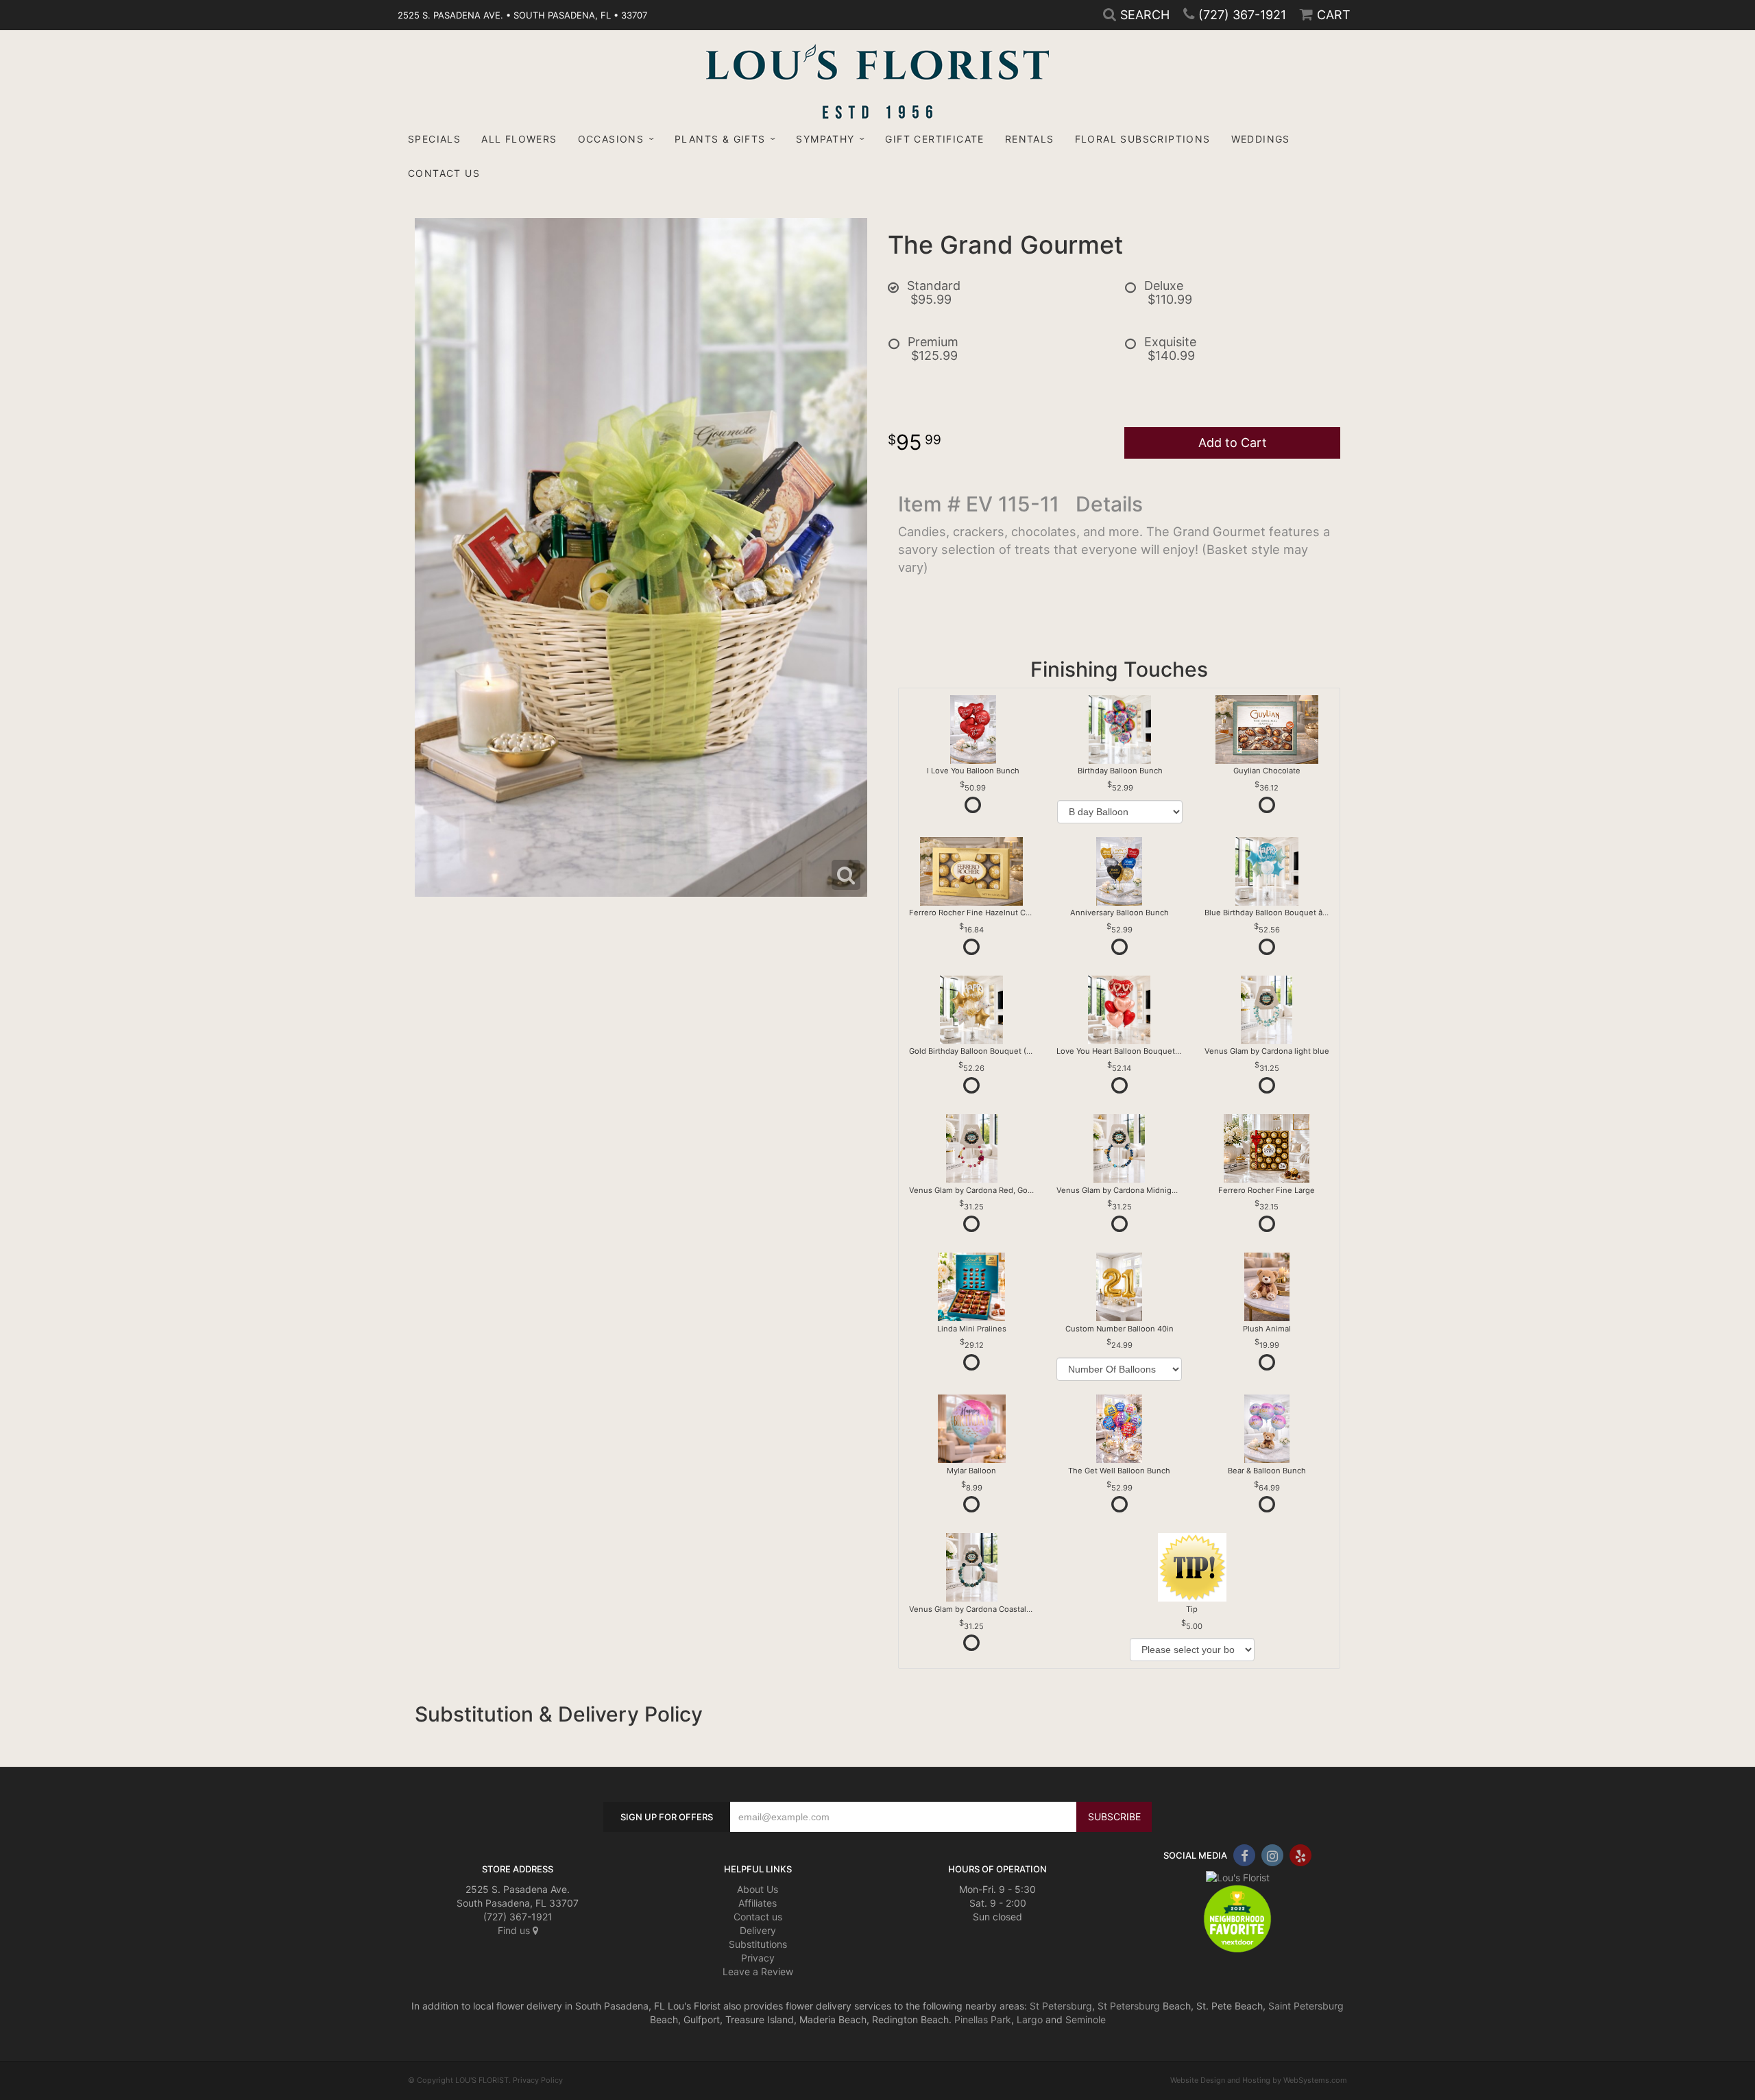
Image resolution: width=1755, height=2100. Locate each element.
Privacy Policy (538, 2080)
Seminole (1086, 2019)
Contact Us (444, 173)
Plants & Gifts (720, 139)
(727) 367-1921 (1242, 15)
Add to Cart (1233, 443)
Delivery (758, 1930)
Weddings (1261, 139)
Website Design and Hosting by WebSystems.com (1259, 2080)
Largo (1030, 2019)
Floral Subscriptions (1143, 139)
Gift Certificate (934, 139)
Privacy (758, 1958)
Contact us (758, 1917)
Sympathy (825, 139)
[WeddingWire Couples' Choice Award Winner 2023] (1238, 1876)
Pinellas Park (983, 2019)
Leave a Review (758, 1971)
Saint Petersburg (1306, 2006)
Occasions (611, 139)
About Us (758, 1889)
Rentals (1030, 139)
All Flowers (519, 139)
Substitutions (758, 1944)
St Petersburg (1061, 2006)
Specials (434, 139)
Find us (515, 1930)
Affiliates (758, 1903)
